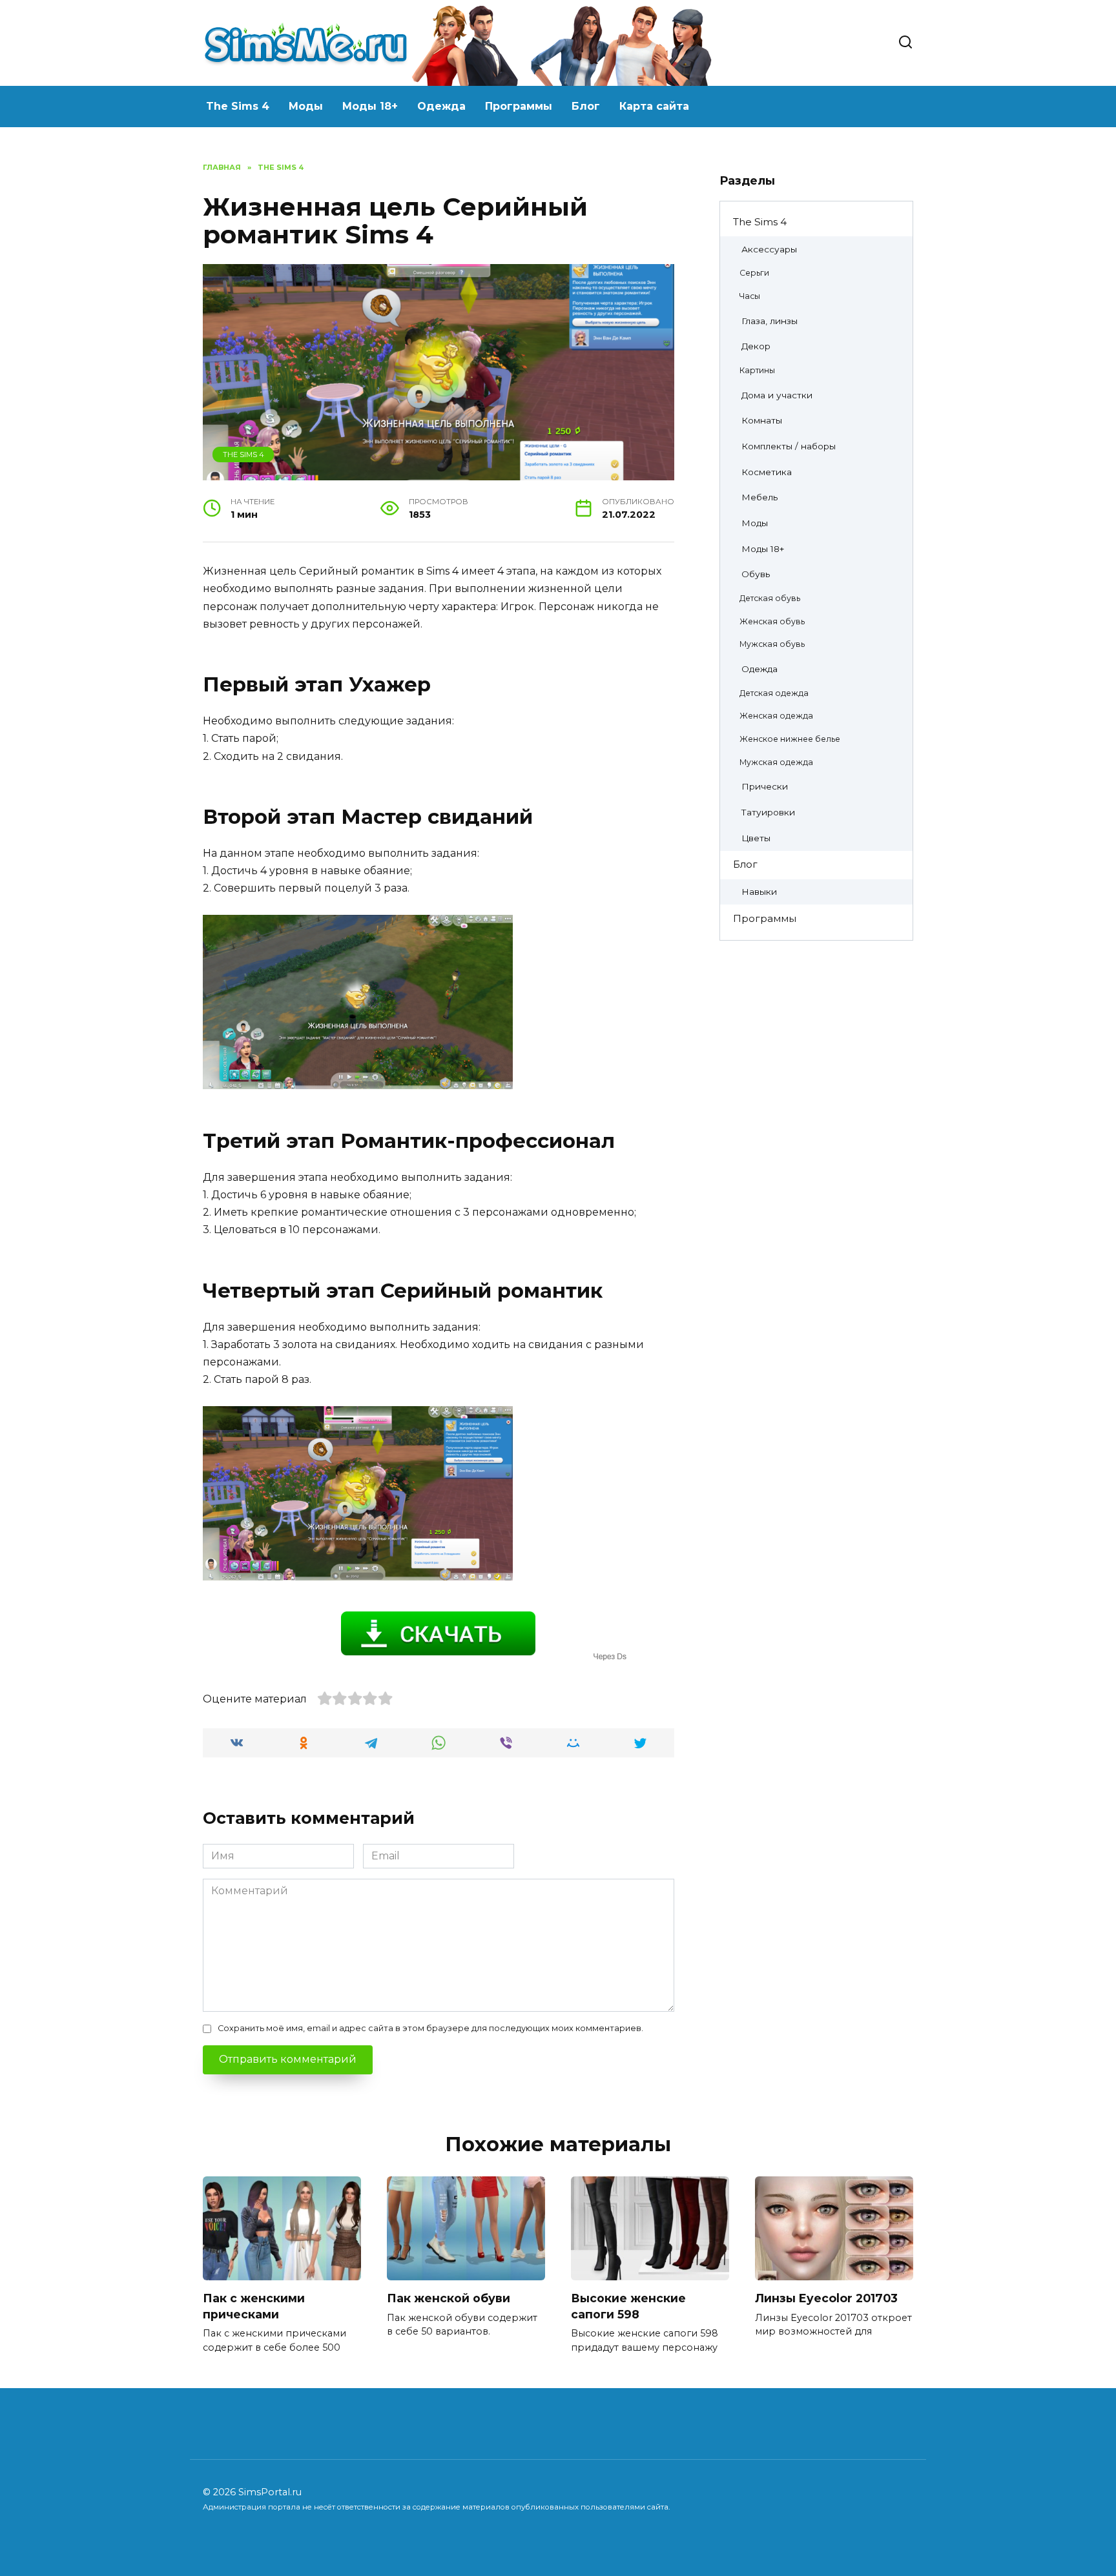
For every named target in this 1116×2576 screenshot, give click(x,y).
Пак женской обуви (449, 2298)
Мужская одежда (776, 762)
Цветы (756, 838)
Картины (757, 370)
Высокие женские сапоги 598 (628, 2306)
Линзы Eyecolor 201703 (826, 2298)
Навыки (759, 892)
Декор (756, 346)
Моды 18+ (370, 106)
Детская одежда (774, 693)
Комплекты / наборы (789, 446)
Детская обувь (770, 598)
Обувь (756, 574)
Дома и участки (777, 395)
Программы (519, 106)
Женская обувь (772, 621)
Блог (586, 106)
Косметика (767, 472)
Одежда (441, 106)
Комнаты (762, 420)
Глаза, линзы (770, 321)
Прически (765, 786)
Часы (750, 296)
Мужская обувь (772, 644)
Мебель (759, 497)
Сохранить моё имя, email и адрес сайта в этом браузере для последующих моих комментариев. (430, 2028)
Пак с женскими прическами (254, 2306)
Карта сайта (654, 106)
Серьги (754, 273)
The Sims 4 (238, 106)
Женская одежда (776, 716)
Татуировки (768, 812)
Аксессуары (769, 249)
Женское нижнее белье (790, 739)
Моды (306, 106)
